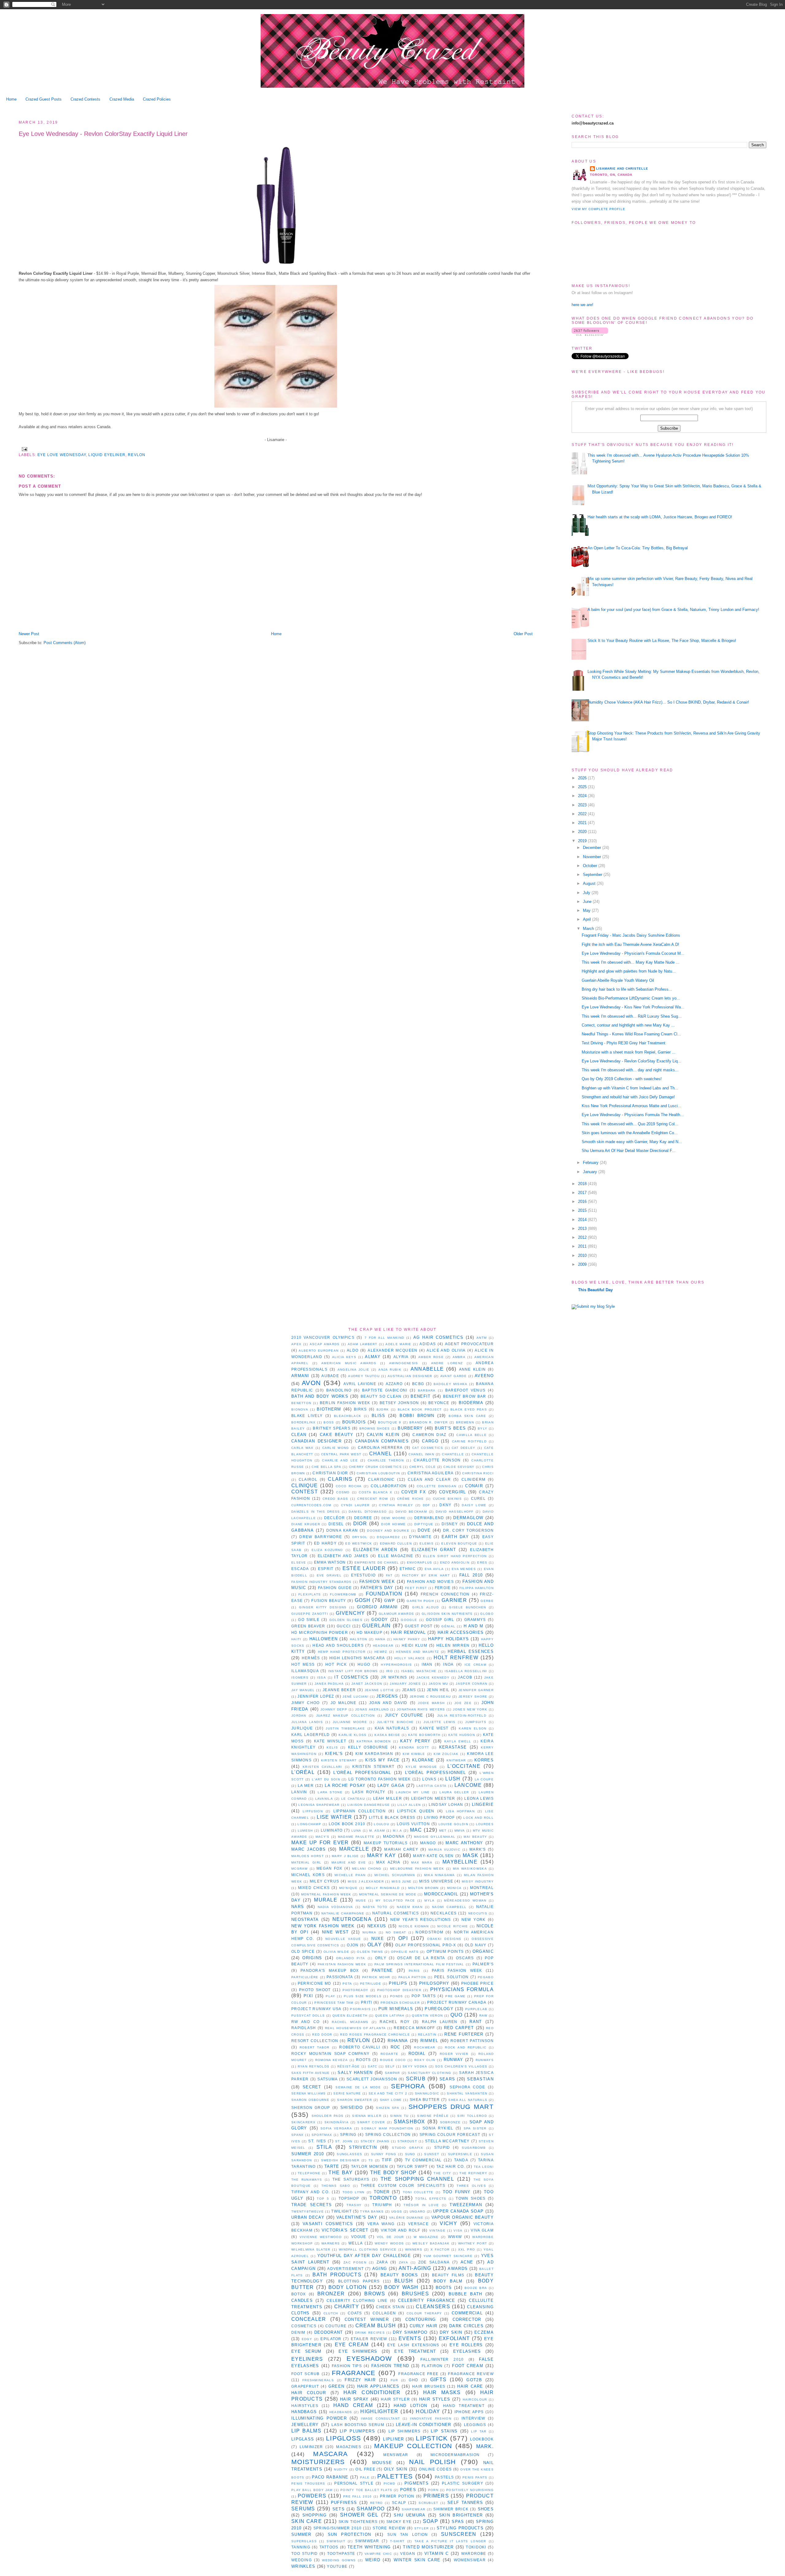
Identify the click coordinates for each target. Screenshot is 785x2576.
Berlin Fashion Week (345, 1403)
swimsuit (336, 2541)
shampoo (371, 2509)
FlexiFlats (310, 1594)
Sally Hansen (355, 2073)
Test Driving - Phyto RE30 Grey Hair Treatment (624, 1043)
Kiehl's (334, 1754)
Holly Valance (410, 1658)
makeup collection (413, 2446)
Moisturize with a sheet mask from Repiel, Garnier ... (629, 1052)
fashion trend (390, 2366)
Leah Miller (388, 1798)
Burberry (410, 1428)
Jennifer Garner (476, 1690)
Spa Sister (475, 2128)
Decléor (335, 1518)
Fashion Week (377, 1582)
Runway (454, 2060)
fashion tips (347, 2366)
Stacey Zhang (375, 2141)
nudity (341, 2469)
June (588, 902)
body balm (448, 2281)
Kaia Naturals (392, 1728)
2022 (583, 814)
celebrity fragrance (427, 2300)
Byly (482, 1428)
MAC (416, 1830)
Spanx (298, 2135)
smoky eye (399, 2522)
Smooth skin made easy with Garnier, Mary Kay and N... (632, 1142)
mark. (485, 2446)
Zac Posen (355, 2262)
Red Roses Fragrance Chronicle (375, 2035)
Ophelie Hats (405, 1952)
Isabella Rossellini (466, 1671)
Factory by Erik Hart (426, 1575)
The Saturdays (351, 2179)
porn (433, 2490)
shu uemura (410, 2515)
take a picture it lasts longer (450, 2541)
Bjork (383, 1409)
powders (312, 2496)
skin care (307, 2521)
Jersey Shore (473, 1697)
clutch (331, 2313)
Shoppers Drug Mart (451, 2107)
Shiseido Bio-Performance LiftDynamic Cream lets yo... (631, 998)
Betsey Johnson (399, 1403)
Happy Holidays (448, 1639)
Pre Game (455, 1996)
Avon (311, 1383)
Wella (356, 2243)
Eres (482, 1562)
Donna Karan (342, 1530)
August (590, 883)
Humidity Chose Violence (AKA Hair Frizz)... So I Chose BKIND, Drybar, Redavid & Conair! (668, 702)
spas (458, 2522)
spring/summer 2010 (338, 2528)
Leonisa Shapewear (319, 1805)
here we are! (582, 305)
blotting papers (359, 2281)
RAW (483, 2015)
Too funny (457, 2192)
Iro (389, 1671)
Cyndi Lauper (355, 1505)
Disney (450, 1524)
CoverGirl (453, 1492)
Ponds (397, 1996)
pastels (444, 2477)
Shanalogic (427, 2093)
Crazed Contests (85, 99)
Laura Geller (454, 1792)
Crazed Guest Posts (44, 99)
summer (301, 2534)
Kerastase (453, 1747)
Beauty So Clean (381, 1396)
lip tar (479, 2431)
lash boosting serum (358, 2425)
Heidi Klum (414, 1645)
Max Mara (422, 1862)
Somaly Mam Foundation (387, 2128)
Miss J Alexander (366, 1881)
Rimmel (429, 2041)
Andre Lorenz (447, 1363)
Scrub (416, 2079)
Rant (476, 2022)
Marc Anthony (464, 1843)
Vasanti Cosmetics (328, 2224)
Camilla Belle (471, 1435)
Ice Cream (475, 1665)
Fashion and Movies (430, 1582)
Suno (410, 2154)
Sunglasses (349, 2154)
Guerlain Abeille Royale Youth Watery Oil (618, 980)
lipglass (303, 2439)
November (593, 857)
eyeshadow (369, 2358)
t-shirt (397, 2541)
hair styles (435, 2399)
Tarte (332, 2166)
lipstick (432, 2438)
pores (408, 2490)
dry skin (451, 2332)
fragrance (354, 2373)
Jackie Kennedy (433, 1678)
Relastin (427, 2035)
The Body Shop (393, 2173)
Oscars (465, 1958)
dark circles (466, 2326)
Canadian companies (382, 1441)
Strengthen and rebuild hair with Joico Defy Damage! (628, 1097)
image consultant (380, 2419)
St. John (344, 2141)
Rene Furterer (464, 2034)
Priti (367, 2002)
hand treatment (464, 2406)
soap (431, 2521)
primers (436, 2496)
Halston (359, 1639)
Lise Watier (334, 1817)
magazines (349, 2447)
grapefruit (305, 2386)
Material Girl (306, 1862)
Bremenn (465, 1422)
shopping (314, 2515)
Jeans (409, 1690)
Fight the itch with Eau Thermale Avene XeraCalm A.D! (630, 944)
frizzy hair (360, 2380)
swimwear (367, 2541)
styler (422, 2528)
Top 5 (323, 2199)
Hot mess (303, 1664)
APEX (296, 1344)
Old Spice (303, 1951)
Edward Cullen (396, 1543)
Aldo (353, 1350)
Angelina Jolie (354, 1370)
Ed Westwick (359, 1543)
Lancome (468, 1785)
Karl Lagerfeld (311, 1735)
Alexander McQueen (392, 1350)
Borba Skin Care (467, 1416)
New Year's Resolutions (421, 1920)
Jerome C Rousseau (430, 1697)
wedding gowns (339, 2560)
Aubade (330, 1376)
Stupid (442, 2147)
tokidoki (476, 2547)
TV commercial (423, 2160)
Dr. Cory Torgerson (468, 1530)
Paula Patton (412, 1977)
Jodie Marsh (431, 1703)
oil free (365, 2469)
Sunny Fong (384, 2154)
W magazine (426, 2237)
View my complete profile (598, 209)
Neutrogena (352, 1919)
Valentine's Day (357, 2217)
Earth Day (455, 1537)
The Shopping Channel (417, 2179)
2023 (583, 805)
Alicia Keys (344, 1357)
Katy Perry (415, 1741)
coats (355, 2313)
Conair (474, 1486)
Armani (300, 1376)
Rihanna (398, 2041)
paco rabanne (330, 2477)
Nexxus (377, 1926)
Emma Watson (330, 1562)
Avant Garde (454, 1376)
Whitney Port (473, 2243)
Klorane (423, 1760)
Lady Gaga (391, 1785)
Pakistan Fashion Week (342, 1964)
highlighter (379, 2411)
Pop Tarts (424, 1996)
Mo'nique (348, 1888)
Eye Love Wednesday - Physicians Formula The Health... (633, 1115)
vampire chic (378, 2554)
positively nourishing (470, 2490)
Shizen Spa (388, 2108)
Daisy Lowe (474, 1505)
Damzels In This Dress (316, 1512)
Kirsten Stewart (339, 1760)
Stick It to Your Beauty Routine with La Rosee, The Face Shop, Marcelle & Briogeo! (662, 641)
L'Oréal (303, 1772)
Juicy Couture (404, 1715)
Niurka (370, 1932)
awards (458, 2269)
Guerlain (376, 1626)
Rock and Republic (466, 2047)
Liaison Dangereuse (369, 1805)
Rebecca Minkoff (414, 2028)
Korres (484, 1760)
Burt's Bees (450, 1428)
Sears (447, 2079)
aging (380, 2269)
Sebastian (480, 2079)
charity (347, 2307)
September (593, 875)
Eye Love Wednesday (62, 455)
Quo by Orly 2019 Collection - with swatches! (622, 1079)
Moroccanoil (441, 1894)
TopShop (349, 2198)
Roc (396, 2047)
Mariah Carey (401, 1849)
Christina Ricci (478, 1473)
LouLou (381, 1824)
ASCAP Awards (325, 1344)
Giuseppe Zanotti (310, 1614)
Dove (424, 1530)
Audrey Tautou (364, 1376)
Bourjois (354, 1422)
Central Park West (341, 1454)
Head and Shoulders (338, 1645)
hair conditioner (372, 2392)
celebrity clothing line (357, 2300)
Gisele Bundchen (467, 1607)
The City (442, 2173)
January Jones (405, 1684)
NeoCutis (478, 1913)
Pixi (308, 1996)
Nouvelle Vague (343, 1939)
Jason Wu (438, 1684)
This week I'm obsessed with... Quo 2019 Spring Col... (630, 1124)
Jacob (465, 1677)
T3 (371, 2160)
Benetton (301, 1403)
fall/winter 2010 (442, 2359)
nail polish (432, 2462)
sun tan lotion (408, 2534)
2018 (583, 1184)
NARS (298, 1907)
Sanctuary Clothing (429, 2073)
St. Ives (317, 2141)
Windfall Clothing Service (368, 2250)
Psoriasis (360, 2009)
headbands (341, 2412)
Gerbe (487, 1601)
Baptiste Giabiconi (385, 1390)
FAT (389, 1575)
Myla (429, 1900)
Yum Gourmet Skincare (448, 2256)
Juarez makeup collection (346, 1716)
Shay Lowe (391, 2100)
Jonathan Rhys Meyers (421, 1709)
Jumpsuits (476, 1722)
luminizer (311, 2447)
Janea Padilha (329, 1684)
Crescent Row (373, 1499)
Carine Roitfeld (469, 1441)
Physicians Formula (462, 1989)
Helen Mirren (453, 1645)
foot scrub (306, 2374)
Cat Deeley (464, 1448)
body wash (401, 2287)
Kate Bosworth (424, 1735)
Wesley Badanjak (431, 2243)
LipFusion (313, 1811)
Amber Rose (431, 1357)
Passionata (340, 1977)
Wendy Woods (389, 2243)
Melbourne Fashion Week (417, 1869)
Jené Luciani (356, 1697)
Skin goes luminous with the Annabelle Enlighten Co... (630, 1133)
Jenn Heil (438, 1690)
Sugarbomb (474, 2148)
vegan (408, 2553)
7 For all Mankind (385, 1338)
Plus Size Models (363, 1996)
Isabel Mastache (419, 1671)
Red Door (322, 2035)
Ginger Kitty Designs (323, 1607)
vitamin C (437, 2553)
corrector (467, 2319)
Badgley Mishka (451, 1384)
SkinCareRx (303, 2122)
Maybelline (460, 1862)
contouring (421, 2319)
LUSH (453, 1779)
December (593, 848)
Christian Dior (330, 1473)
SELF (390, 2066)
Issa (322, 1678)
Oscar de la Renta (421, 1958)
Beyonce (439, 1403)
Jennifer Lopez (316, 1696)
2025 (583, 787)
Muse (361, 1900)
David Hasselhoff (455, 1512)
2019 (583, 841)
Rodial (417, 2054)
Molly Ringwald (383, 1888)
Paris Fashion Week (457, 1970)
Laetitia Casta (432, 1786)
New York (474, 1920)
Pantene (382, 1970)
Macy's (323, 1837)
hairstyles (305, 2406)
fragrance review (471, 2374)
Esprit (326, 1569)
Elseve (299, 1562)
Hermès (311, 1658)
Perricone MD (315, 1983)
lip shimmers (405, 2431)
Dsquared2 (388, 1537)
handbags (304, 2412)
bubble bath (465, 2294)
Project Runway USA (316, 2009)
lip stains (444, 2431)
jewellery (305, 2425)
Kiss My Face (382, 1760)
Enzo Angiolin (455, 1562)
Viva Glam (482, 2230)
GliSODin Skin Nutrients (447, 1614)
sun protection (350, 2534)
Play (330, 1996)
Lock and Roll (479, 1818)
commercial (467, 2313)
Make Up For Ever (320, 1843)
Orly (381, 1958)
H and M (474, 1626)
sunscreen (459, 2534)
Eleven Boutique (459, 1543)
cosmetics (304, 2326)
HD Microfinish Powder (320, 1632)
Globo (487, 1614)
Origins (312, 1958)
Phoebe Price (477, 1983)
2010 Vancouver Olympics (323, 1337)
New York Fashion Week (323, 1926)
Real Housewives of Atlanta (355, 2028)
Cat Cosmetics (428, 1448)
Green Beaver (308, 1626)
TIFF (387, 2160)
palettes (395, 2476)
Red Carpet (459, 2028)
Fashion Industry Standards (322, 1582)
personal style (354, 2483)
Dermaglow (468, 1518)
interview (473, 2418)
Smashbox (409, 2122)
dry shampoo (410, 2332)
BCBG (418, 1384)
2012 (583, 1237)
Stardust (407, 2141)
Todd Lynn (354, 2192)
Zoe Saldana (434, 2262)
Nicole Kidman (414, 1926)
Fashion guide (335, 1588)
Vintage (437, 2230)
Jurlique (302, 1728)
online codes (435, 2469)
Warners (331, 2243)
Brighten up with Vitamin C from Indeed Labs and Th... (630, 1088)
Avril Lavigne (360, 1384)
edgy (307, 2339)
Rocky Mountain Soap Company (330, 2054)
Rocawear (425, 2047)
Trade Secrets (312, 2205)
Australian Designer (410, 1376)
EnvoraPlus (420, 1562)
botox (299, 2294)
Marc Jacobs (308, 1849)
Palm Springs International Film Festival (419, 1964)
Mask (471, 1855)
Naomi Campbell (449, 1907)
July (587, 893)
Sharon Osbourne (310, 2100)
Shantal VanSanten (467, 2093)
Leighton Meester (433, 1798)
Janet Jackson (367, 1684)
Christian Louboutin (378, 1473)
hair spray (354, 2399)
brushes (415, 2294)
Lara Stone (330, 1792)
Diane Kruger (306, 1524)
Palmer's (483, 1964)
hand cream (353, 2405)
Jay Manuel (303, 1690)
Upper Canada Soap (458, 2211)
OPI (403, 1938)
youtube (337, 2566)
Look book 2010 (347, 1824)
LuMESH (305, 1831)
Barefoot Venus (465, 1390)
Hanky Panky (407, 1639)
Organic (483, 1951)
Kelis (332, 1747)
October (591, 866)
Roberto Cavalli (360, 2047)
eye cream (352, 2345)
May (587, 910)
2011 (583, 1246)
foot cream (468, 2366)
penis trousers (308, 2484)
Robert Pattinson (472, 2041)
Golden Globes (346, 1620)
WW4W (455, 2237)
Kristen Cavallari (322, 1767)
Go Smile (309, 1620)
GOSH (363, 1600)
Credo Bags (335, 1499)
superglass (304, 2541)
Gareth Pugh (420, 1601)
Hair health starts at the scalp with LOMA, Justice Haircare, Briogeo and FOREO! (660, 517)
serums (303, 2509)
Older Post (523, 634)
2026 (583, 778)
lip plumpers (357, 2431)
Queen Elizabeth (350, 2015)
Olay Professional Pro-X (426, 1945)
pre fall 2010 (358, 2496)
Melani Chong (367, 1869)
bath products (337, 2275)
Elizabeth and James (343, 1556)
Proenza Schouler (400, 2003)
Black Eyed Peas (469, 1409)
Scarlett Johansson (372, 2079)
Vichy (448, 2223)
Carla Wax (302, 1448)
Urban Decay (308, 2217)
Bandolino (339, 1390)
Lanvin (299, 1792)
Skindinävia (337, 2122)
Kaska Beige (387, 1735)
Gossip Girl (440, 1620)
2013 (583, 1228)
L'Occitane (464, 1766)
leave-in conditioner (424, 2425)
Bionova (300, 1409)
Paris (414, 1971)
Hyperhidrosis (396, 1665)
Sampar (392, 2073)
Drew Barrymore (321, 1537)
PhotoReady (355, 1990)
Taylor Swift (412, 2166)
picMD (390, 2484)
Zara (382, 2262)
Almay (373, 1357)
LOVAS (429, 1779)
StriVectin (363, 2147)
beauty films (448, 2275)
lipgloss (343, 2438)
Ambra (459, 1357)
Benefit (421, 1396)
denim (298, 2332)
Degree (363, 1518)
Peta (347, 1984)
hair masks (442, 2392)
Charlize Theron (386, 1460)
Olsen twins (370, 1952)
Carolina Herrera (380, 1447)
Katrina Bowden (374, 1741)
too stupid (304, 2553)
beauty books (399, 2275)
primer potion (397, 2496)
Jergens (387, 1696)
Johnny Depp (334, 1709)
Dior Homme (393, 1524)
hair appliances (378, 2386)
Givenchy (350, 1613)
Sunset (432, 2154)
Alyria (401, 1357)
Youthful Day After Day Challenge (364, 2256)
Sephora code (467, 2087)
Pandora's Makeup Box (330, 1970)
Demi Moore (394, 1518)
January (591, 1172)
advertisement (345, 2269)
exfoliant (454, 2338)
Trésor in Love (421, 2205)
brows (375, 2294)
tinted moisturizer (428, 2547)
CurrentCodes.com (311, 1505)
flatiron (432, 2366)
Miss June (402, 1881)
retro (377, 2503)
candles (302, 2300)
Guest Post (419, 1626)
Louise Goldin (453, 1824)
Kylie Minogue (421, 1767)
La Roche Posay (345, 1785)
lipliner (393, 2439)
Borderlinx (303, 1422)
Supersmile (460, 2154)
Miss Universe (436, 1881)
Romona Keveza (331, 2060)
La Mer (306, 1785)
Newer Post (29, 634)
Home (11, 99)
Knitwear (456, 1760)
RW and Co (306, 2022)
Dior (360, 1524)
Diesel (336, 1524)
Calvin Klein (383, 1435)
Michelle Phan (350, 1875)
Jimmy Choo (306, 1703)
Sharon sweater (354, 2100)
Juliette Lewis (439, 1722)
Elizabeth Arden (375, 1550)
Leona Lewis (479, 1798)
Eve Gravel (329, 1575)
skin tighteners (358, 2522)
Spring (348, 2135)
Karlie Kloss (352, 1735)
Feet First (416, 1588)
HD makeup (370, 1632)
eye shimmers (358, 2351)
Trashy (354, 2205)
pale (365, 2477)
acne (467, 2262)
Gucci (344, 1626)
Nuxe (378, 1939)
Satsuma (327, 2079)
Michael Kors (308, 1875)
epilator (331, 2339)
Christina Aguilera (431, 1473)
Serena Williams (309, 2093)
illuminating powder (319, 2418)
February (591, 1163)
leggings (475, 2425)
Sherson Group (311, 2108)
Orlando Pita (350, 1958)
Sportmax (322, 2135)
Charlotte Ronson (437, 1460)
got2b (474, 2380)
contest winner (367, 2319)
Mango (428, 1843)
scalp (399, 2503)
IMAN (427, 1664)
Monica (454, 1888)
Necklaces (444, 1913)
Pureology (439, 2009)
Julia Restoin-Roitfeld (462, 1716)
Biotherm (329, 1409)
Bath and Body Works (320, 1396)
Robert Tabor (315, 2047)
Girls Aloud (425, 1607)
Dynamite (420, 1537)
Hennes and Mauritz (417, 1652)
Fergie (443, 1588)
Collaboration (389, 1486)
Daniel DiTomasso (368, 1512)
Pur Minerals (396, 2009)
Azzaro (394, 1384)
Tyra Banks (372, 2211)
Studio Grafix (408, 2148)
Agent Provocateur (469, 1344)
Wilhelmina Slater (311, 2250)
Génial (448, 1626)
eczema (484, 2332)
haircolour (475, 2399)
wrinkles (303, 2566)
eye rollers (466, 2345)
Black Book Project (420, 1409)
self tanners (465, 2503)
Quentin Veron (427, 2015)
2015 (583, 1210)
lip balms (306, 2431)
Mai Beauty (475, 1837)
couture (336, 2326)
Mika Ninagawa (440, 1875)
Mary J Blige (345, 1856)
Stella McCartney (447, 2141)
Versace (418, 2224)
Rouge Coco (393, 2060)
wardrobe (474, 2553)
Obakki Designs (444, 1939)
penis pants (475, 2477)
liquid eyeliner (107, 455)
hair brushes (429, 2386)
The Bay (341, 2173)
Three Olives (471, 2186)
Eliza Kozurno (327, 1550)
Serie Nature (347, 2093)
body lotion (348, 2287)
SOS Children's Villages (461, 2066)
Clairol (308, 1479)
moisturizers (318, 2462)
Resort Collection (315, 2041)
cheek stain (390, 2307)
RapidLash (304, 2028)
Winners (414, 2250)
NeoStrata (305, 1920)
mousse (382, 2463)
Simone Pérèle (433, 2116)
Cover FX (414, 1492)
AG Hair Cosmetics (438, 1337)
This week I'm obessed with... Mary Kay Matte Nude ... (631, 962)
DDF (427, 1505)
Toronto (383, 2198)
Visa (458, 2230)
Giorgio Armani (377, 1607)
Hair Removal (408, 1632)
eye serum (306, 2351)
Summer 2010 (308, 2154)
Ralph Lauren (440, 2022)
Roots (364, 2060)
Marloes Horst (308, 1856)
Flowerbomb (343, 1594)
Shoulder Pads (328, 2116)
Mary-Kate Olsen (433, 1856)
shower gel (359, 2515)
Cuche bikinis (447, 1499)
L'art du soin (326, 1779)
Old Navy (476, 1945)
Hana (380, 1639)
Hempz (381, 1652)
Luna (356, 1831)
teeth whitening (369, 2547)
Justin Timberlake (345, 1728)
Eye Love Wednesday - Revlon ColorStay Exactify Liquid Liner (103, 134)
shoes (486, 2509)
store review (389, 2528)
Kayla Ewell (458, 1741)
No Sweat (396, 1932)
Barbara (427, 1390)
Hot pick (336, 1664)
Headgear (383, 1646)
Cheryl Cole (423, 1467)
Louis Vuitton (413, 1824)
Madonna (394, 1836)
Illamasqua (305, 1671)
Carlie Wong (336, 1448)
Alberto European (319, 1351)
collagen (384, 2313)
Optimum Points (445, 1951)
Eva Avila (434, 1569)
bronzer (331, 2294)
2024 (583, 796)
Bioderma (471, 1403)
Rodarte (389, 2054)
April (588, 919)
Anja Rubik (390, 1370)
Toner (382, 2192)
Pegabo (486, 1977)
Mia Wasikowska (470, 1869)
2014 (583, 1220)
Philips (398, 1983)
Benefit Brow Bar (465, 1396)
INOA (448, 1664)
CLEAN (299, 1435)
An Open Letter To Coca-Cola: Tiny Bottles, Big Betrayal (638, 548)
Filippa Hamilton (477, 1588)
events (410, 2338)
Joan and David (388, 1703)
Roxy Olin (425, 2060)
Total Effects (431, 2199)
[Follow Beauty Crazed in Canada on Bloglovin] (590, 334)
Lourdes (485, 1824)
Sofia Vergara (336, 2128)
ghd (414, 2380)
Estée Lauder (364, 1568)
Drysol (360, 1537)
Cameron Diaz (429, 1435)
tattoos (329, 2547)
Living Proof (439, 1817)
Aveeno (484, 1376)
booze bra (476, 2288)
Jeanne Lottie (379, 1690)
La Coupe (484, 1779)
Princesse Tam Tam (334, 2003)
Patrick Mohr (376, 1977)
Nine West (335, 1932)
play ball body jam (312, 2490)
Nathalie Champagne (343, 1913)
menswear (396, 2455)
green (337, 2386)
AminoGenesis (404, 1363)
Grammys (475, 1620)
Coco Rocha (349, 1486)
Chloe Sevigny (459, 1467)
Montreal (482, 1888)
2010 (583, 1255)
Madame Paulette (356, 1837)
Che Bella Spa (326, 1467)
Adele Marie (398, 1344)
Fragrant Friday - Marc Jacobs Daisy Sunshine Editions (631, 935)
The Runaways (307, 2180)
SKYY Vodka (415, 2066)
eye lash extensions (413, 2345)
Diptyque (424, 1524)
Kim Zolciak (446, 1754)
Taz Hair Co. (451, 2166)
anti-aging (415, 2268)
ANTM (482, 1338)
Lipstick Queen (416, 1811)
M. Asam (377, 1831)
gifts (438, 2380)
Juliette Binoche (395, 1722)
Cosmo (343, 1492)
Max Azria (388, 1862)
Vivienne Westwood (321, 2237)
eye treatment (415, 2351)
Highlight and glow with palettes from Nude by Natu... (629, 971)
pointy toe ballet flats (366, 2490)
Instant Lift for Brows (353, 1671)
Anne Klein (473, 1369)
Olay (375, 1945)
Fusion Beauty (329, 1601)
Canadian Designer (316, 1441)
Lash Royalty (369, 1792)
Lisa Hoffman (460, 1811)
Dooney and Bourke (388, 1531)
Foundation (384, 1594)
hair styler (395, 2399)
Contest (305, 1492)
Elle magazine (396, 1556)
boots (444, 2288)
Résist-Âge (349, 2066)
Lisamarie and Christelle (622, 169)
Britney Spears (332, 1428)
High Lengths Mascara (357, 1658)
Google (409, 1620)
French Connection (445, 1594)
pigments (417, 2483)
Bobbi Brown (417, 1416)
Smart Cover (371, 2122)
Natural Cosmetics (396, 1913)
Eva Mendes (464, 1569)
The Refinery (473, 2173)
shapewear (414, 2509)
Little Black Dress (392, 1817)
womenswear (470, 2560)
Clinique (304, 1486)
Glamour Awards (396, 1614)
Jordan (299, 1716)
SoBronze (450, 2122)
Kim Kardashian (374, 1754)
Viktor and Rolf (401, 2230)
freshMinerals (318, 2380)
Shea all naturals (468, 2100)
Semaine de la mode (358, 2087)
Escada (300, 1569)
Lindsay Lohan (446, 1804)
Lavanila (324, 1799)
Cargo (430, 1441)
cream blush (376, 2326)
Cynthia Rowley (396, 1505)
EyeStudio (364, 1575)
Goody (380, 1620)
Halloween (324, 1639)
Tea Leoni (484, 2167)
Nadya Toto (375, 1907)
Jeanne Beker (339, 1690)
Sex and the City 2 (388, 2093)
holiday (428, 2411)
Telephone (309, 2173)
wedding (302, 2560)
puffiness (344, 2503)
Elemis (427, 1543)
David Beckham (411, 1512)
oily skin (396, 2469)
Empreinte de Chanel (377, 1562)
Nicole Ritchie (453, 1926)
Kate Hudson (462, 1735)
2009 (583, 1264)
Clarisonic (381, 1479)
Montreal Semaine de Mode (388, 1894)
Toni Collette (418, 2192)
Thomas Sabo (336, 2186)
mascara (330, 2454)
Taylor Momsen (370, 2166)
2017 (583, 1193)
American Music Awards (349, 1363)
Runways (485, 2060)
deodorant (329, 2332)
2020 (583, 832)
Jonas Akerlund (372, 1709)
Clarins (340, 1479)
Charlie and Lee (340, 1460)
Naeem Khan (410, 1907)
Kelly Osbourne (368, 1747)
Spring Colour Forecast (450, 2135)
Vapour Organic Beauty (463, 2217)
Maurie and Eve (349, 1862)
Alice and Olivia (446, 1350)
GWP (390, 1601)
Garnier (454, 1600)
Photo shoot (315, 1990)
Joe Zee (463, 1703)
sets (339, 2509)
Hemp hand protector (342, 1652)
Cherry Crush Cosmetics (375, 1467)
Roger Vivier (454, 2054)
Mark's (478, 1849)
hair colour (309, 2393)
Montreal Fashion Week (326, 1894)
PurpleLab (476, 2009)
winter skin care (417, 2560)
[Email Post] (24, 449)
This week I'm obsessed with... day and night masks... (630, 1070)
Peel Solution (452, 1977)
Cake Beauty (337, 1435)
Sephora (408, 2086)
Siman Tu (399, 2116)
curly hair (423, 2326)
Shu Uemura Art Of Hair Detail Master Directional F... (629, 1151)
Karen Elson (473, 1728)
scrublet (428, 2503)
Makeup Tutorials (386, 1843)
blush (404, 2281)
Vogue (359, 2237)
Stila (324, 2147)
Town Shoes (471, 2198)
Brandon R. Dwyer (429, 1422)
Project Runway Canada (457, 2002)
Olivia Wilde (336, 1952)
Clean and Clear (429, 1479)
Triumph (382, 2205)
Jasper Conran (471, 1684)
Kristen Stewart (373, 1766)
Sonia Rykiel (438, 2128)
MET (443, 1831)
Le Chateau (353, 1799)
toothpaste (341, 2553)
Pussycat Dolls (308, 2015)
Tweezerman (466, 2205)
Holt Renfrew (456, 1658)
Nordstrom (429, 1932)
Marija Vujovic (444, 1850)
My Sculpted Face (395, 1900)
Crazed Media (122, 99)
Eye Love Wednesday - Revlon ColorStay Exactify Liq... (632, 1061)
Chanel (381, 1454)
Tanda (461, 2160)
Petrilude (371, 1984)
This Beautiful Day (595, 1290)
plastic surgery (463, 2483)
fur (394, 2380)
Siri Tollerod (472, 2116)
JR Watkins (394, 1677)
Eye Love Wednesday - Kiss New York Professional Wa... (633, 1007)
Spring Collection (388, 2135)
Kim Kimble (414, 1754)
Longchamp (309, 1824)
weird (373, 2560)
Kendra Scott (414, 1747)
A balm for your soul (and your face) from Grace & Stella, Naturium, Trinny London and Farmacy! (673, 610)
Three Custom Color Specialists (403, 2185)
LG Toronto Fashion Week (380, 1779)
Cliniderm (474, 1479)
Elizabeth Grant (434, 1550)
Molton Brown (423, 1888)
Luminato (332, 1830)
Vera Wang (381, 2224)
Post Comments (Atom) (65, 643)
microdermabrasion (455, 2455)
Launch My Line (413, 1792)
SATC (372, 2066)
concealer (309, 2319)
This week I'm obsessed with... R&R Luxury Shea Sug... (632, 1016)
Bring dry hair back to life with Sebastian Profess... (627, 989)
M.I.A (398, 1831)
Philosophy (434, 1983)
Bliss (379, 1416)
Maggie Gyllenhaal (435, 1837)
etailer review (369, 2339)
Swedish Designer (340, 2160)
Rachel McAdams (350, 2022)
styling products (460, 2528)
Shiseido (352, 2108)
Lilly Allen (409, 1805)
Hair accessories (461, 1632)
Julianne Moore (350, 1722)
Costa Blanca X (375, 1492)
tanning (301, 2547)
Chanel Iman (421, 1454)
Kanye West (434, 1728)
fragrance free (418, 2374)
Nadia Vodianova (335, 1907)
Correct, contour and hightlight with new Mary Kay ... (628, 1025)
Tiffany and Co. (310, 2192)
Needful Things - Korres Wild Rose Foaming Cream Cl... (631, 1034)
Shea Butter (425, 2100)
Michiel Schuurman (395, 1875)
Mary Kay (381, 1855)
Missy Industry (478, 1881)
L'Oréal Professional (362, 1773)
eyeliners (307, 2359)
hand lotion (410, 2406)
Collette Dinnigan (437, 1486)
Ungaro (418, 2211)
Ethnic (408, 1569)
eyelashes (467, 2351)
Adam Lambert (363, 1344)
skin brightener (461, 2515)
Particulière (305, 1977)
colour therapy (424, 2313)
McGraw (300, 1869)
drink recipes (370, 2333)
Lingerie (483, 1804)
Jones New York (470, 1709)
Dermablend (429, 1518)
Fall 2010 (471, 1575)
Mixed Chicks (314, 1888)
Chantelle (453, 1454)
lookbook (482, 2439)
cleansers (433, 2307)
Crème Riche (410, 1499)
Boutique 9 (390, 1422)
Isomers (300, 1678)
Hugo (364, 1664)
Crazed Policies (157, 99)
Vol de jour (391, 2237)
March (589, 929)
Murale (326, 1900)
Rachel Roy (395, 2022)
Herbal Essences (471, 1651)
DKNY (445, 1505)
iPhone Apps (469, 2412)
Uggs (397, 2211)
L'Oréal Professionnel (436, 1773)
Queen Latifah (390, 2015)
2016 (583, 1202)
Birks (360, 1409)
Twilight (341, 2211)
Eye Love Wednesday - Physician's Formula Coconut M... (633, 953)
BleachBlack (348, 1416)
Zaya (404, 2262)
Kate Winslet (330, 1741)
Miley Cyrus (324, 1881)
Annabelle (427, 1369)
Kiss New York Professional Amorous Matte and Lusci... (632, 1106)
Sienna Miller (367, 2116)
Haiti (296, 1639)
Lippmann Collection (360, 1811)
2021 (583, 823)
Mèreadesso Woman (465, 1900)
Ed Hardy (325, 1543)
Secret (312, 2087)
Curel (479, 1498)
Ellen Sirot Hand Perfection (455, 1556)
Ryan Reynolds (314, 2066)
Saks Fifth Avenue (310, 2073)
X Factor (440, 2250)
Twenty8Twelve (308, 2211)
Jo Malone (343, 1703)
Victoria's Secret (345, 2230)
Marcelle (354, 1849)
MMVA (460, 1831)
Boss (329, 1422)
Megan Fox (329, 1868)
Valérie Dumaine (406, 2218)
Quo (457, 2015)
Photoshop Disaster (399, 1990)
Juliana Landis (307, 1722)
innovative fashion (431, 2419)
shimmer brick (451, 2509)
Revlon (137, 455)
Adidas (428, 1344)
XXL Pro (467, 2250)
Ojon (353, 1945)
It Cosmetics (351, 1677)
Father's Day (377, 1588)
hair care (470, 2386)
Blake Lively (307, 1416)
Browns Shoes (375, 1428)
